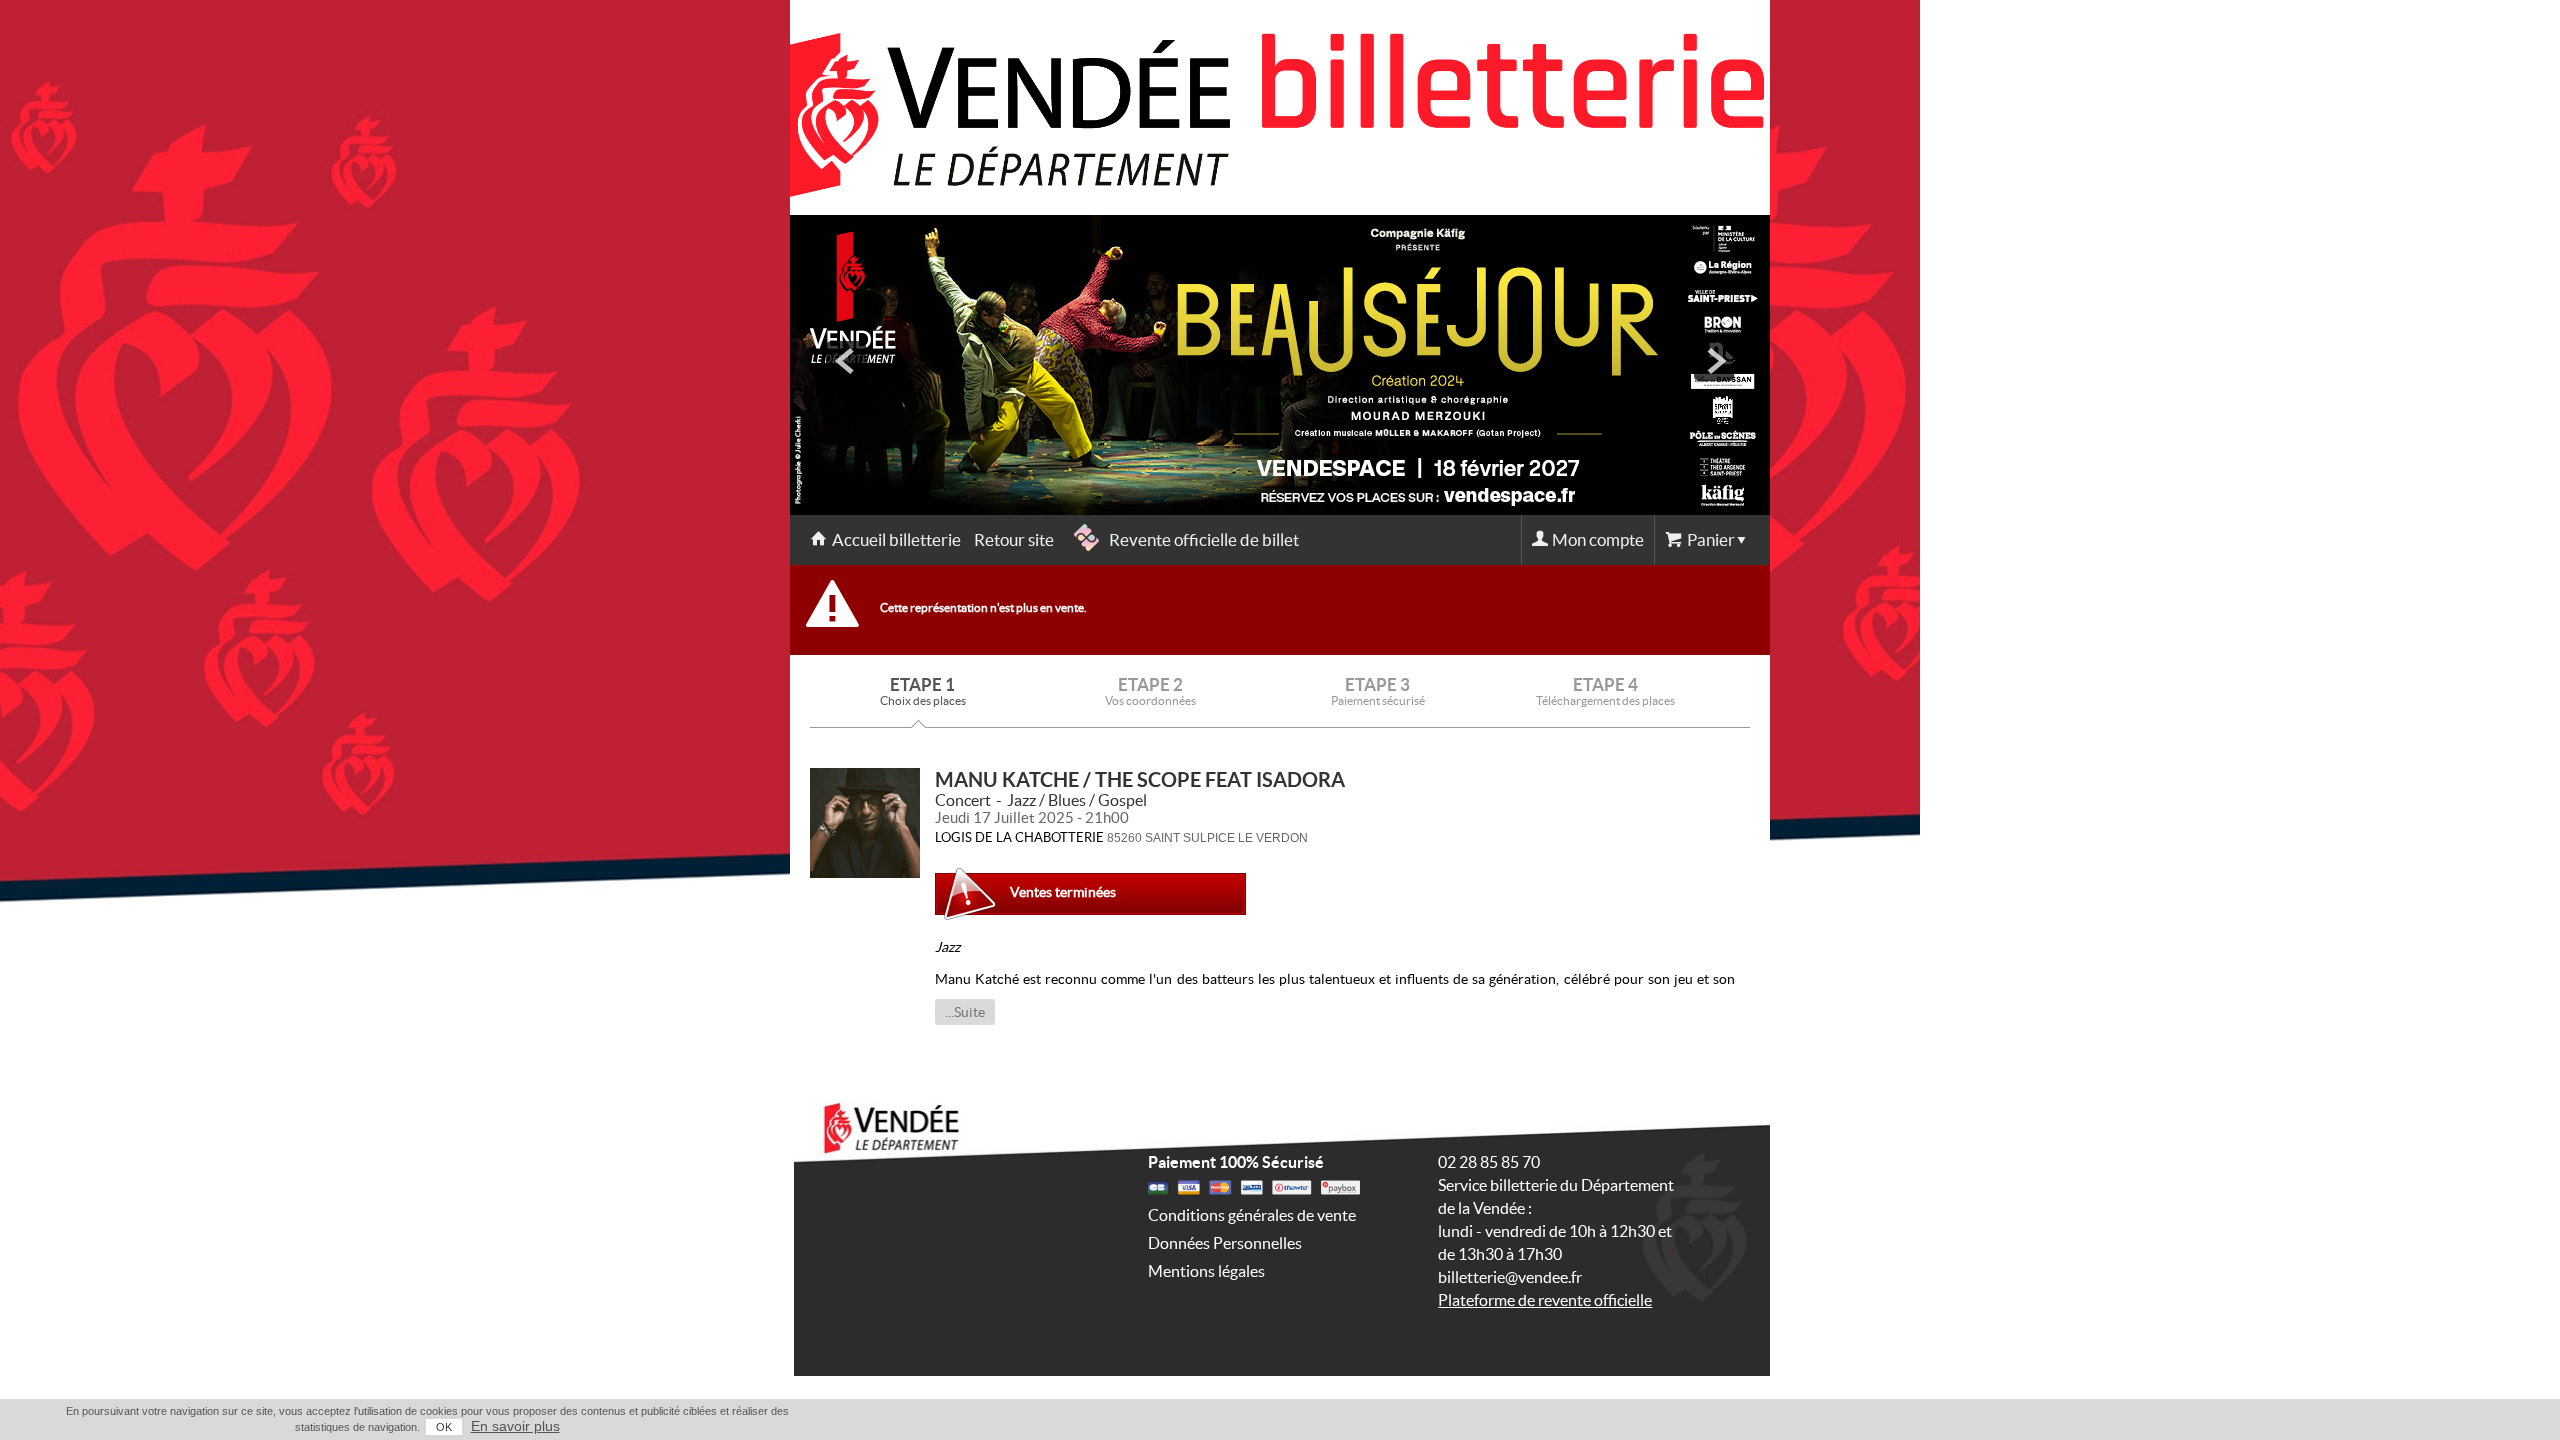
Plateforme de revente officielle (1545, 1300)
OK (444, 1427)
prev (846, 361)
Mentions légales (1206, 1271)
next (1714, 361)
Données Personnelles (1225, 1243)
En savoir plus (515, 1426)
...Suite (965, 1012)
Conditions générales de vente (1252, 1215)
